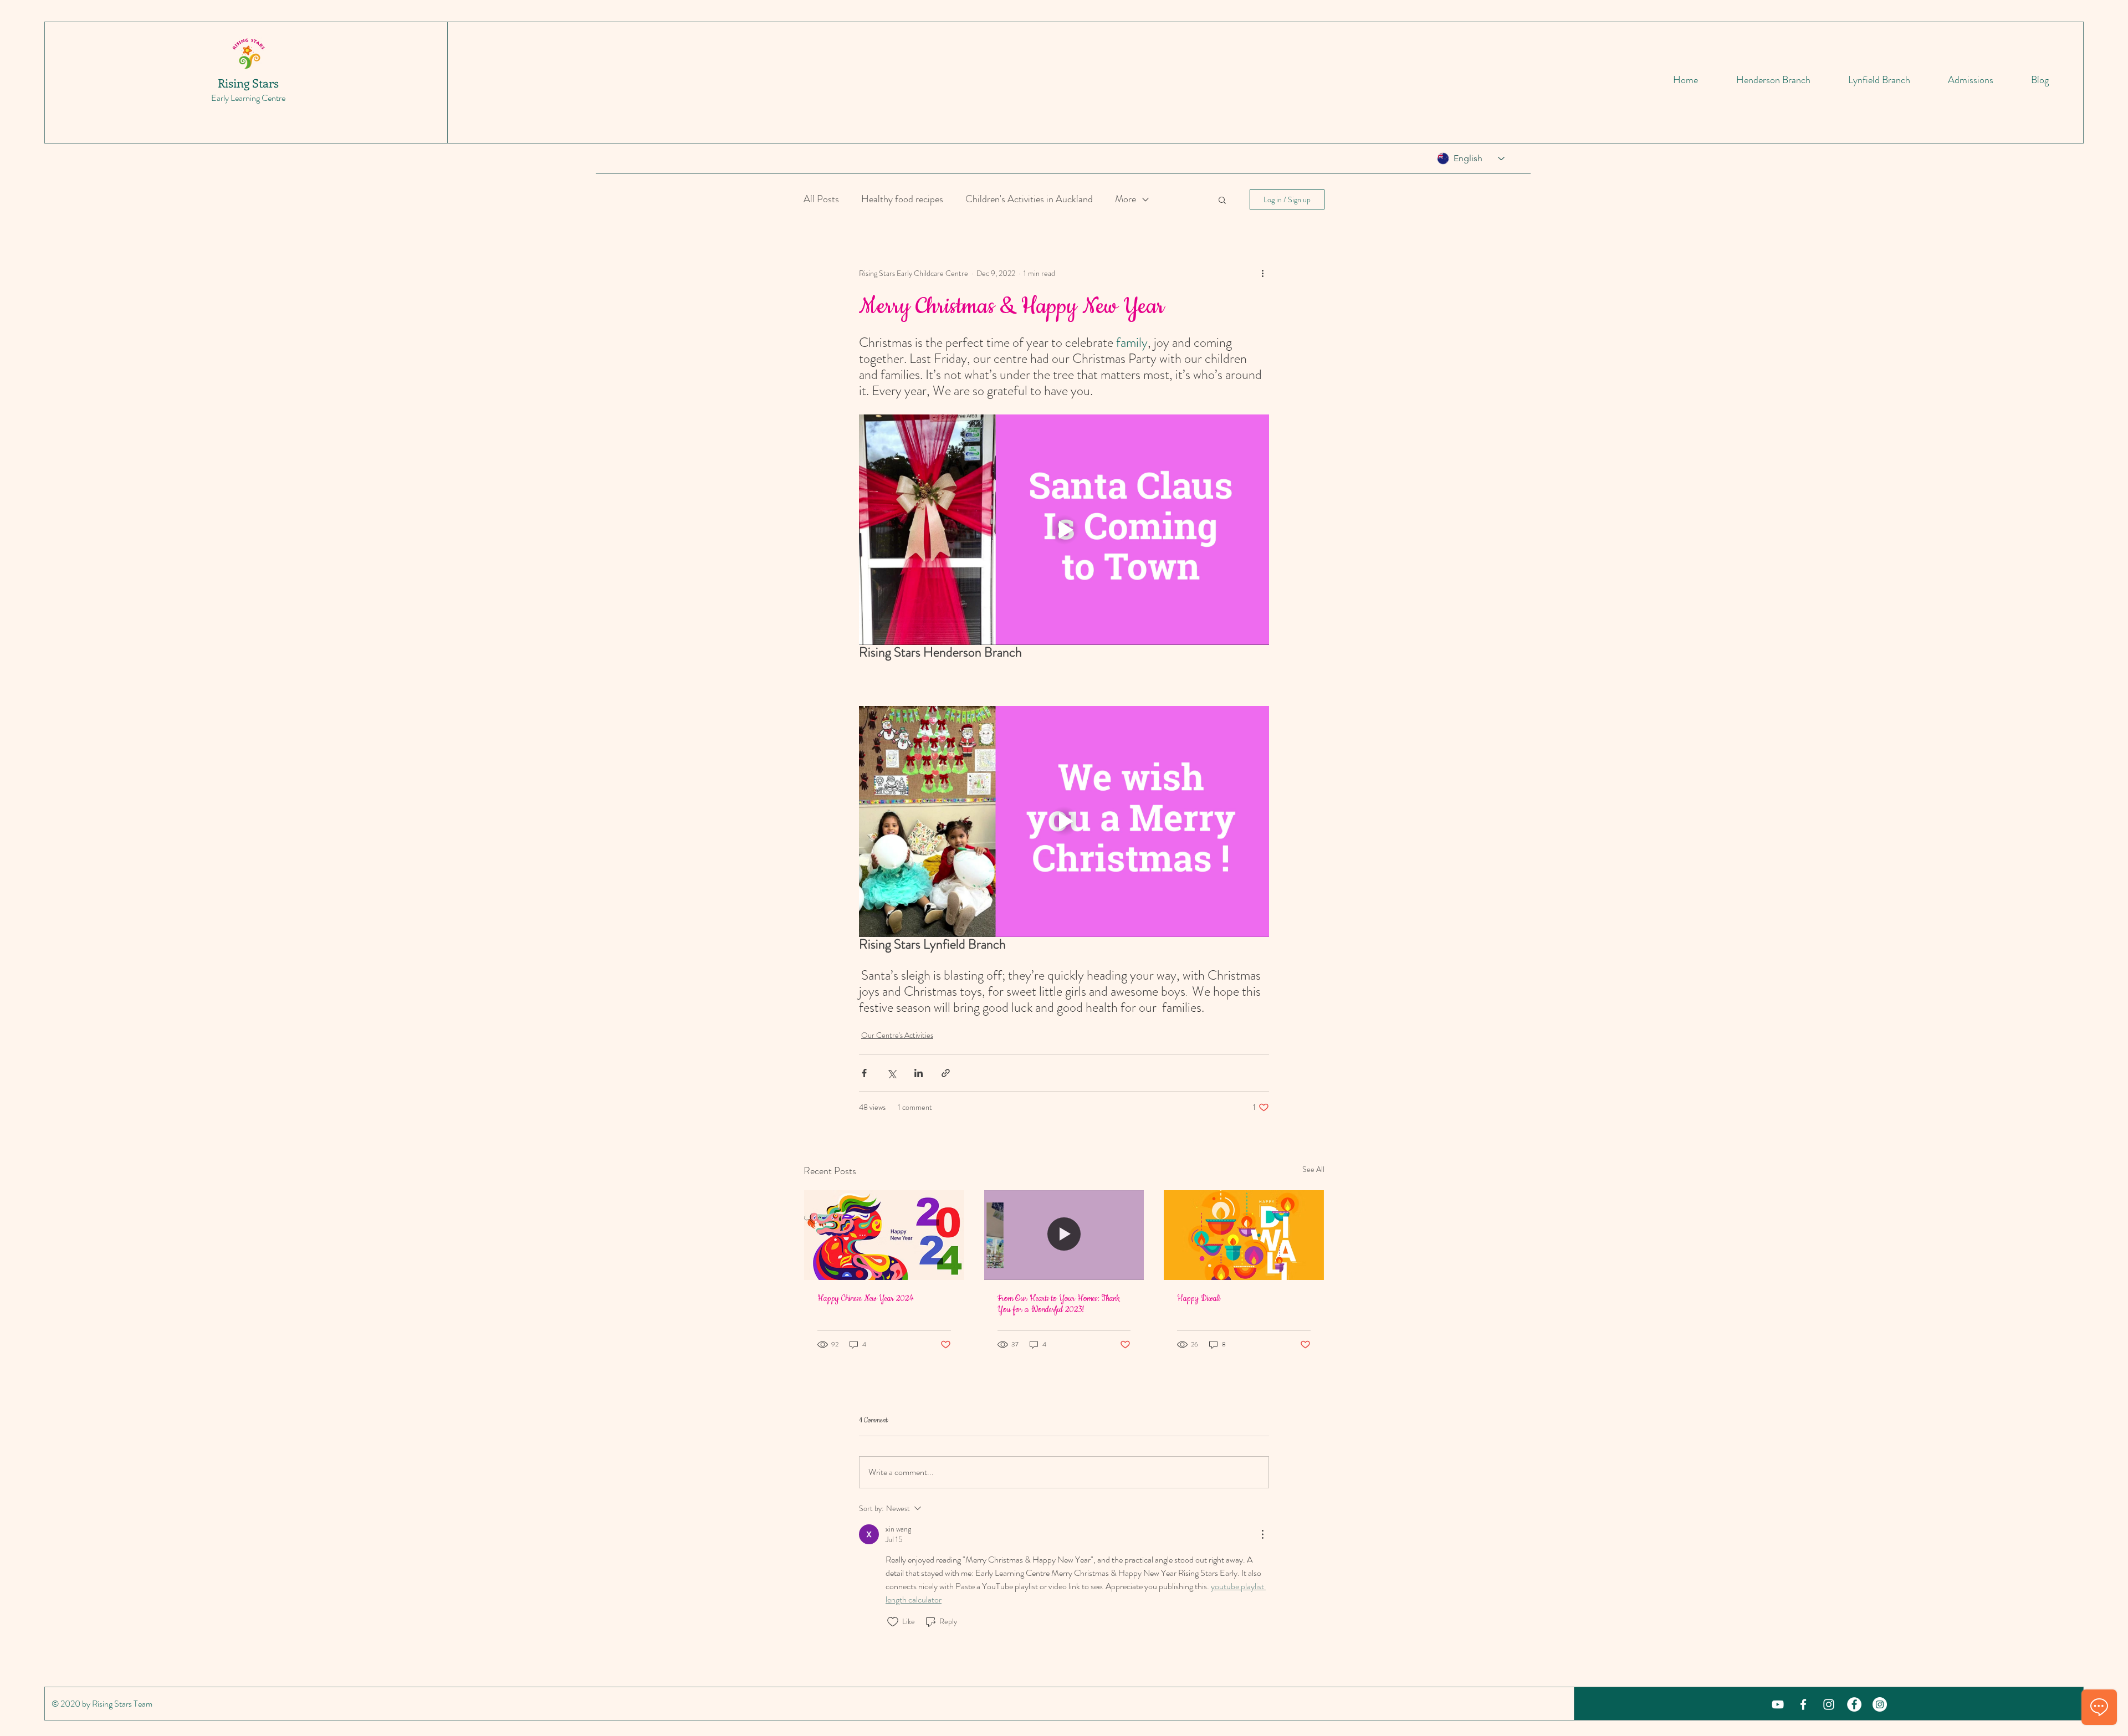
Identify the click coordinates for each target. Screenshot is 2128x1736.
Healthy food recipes (902, 199)
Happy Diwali (1199, 1299)
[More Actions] (1262, 1534)
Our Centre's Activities (897, 1035)
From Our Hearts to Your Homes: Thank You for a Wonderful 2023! (1059, 1304)
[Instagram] (1880, 1704)
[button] (1222, 199)
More (1126, 199)
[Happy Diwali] (1244, 1235)
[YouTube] (1778, 1704)
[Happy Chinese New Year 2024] (884, 1235)
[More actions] (1262, 273)
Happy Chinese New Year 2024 (866, 1299)
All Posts (821, 199)
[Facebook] (1854, 1704)
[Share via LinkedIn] (919, 1073)
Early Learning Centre (248, 98)
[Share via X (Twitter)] (891, 1073)
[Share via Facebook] (864, 1073)
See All (1313, 1169)
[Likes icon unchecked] (893, 1622)
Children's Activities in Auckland (1029, 199)
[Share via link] (946, 1073)
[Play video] (1064, 530)
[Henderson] (1803, 1704)
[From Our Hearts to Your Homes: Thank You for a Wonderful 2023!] (1064, 1235)
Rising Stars (248, 83)
